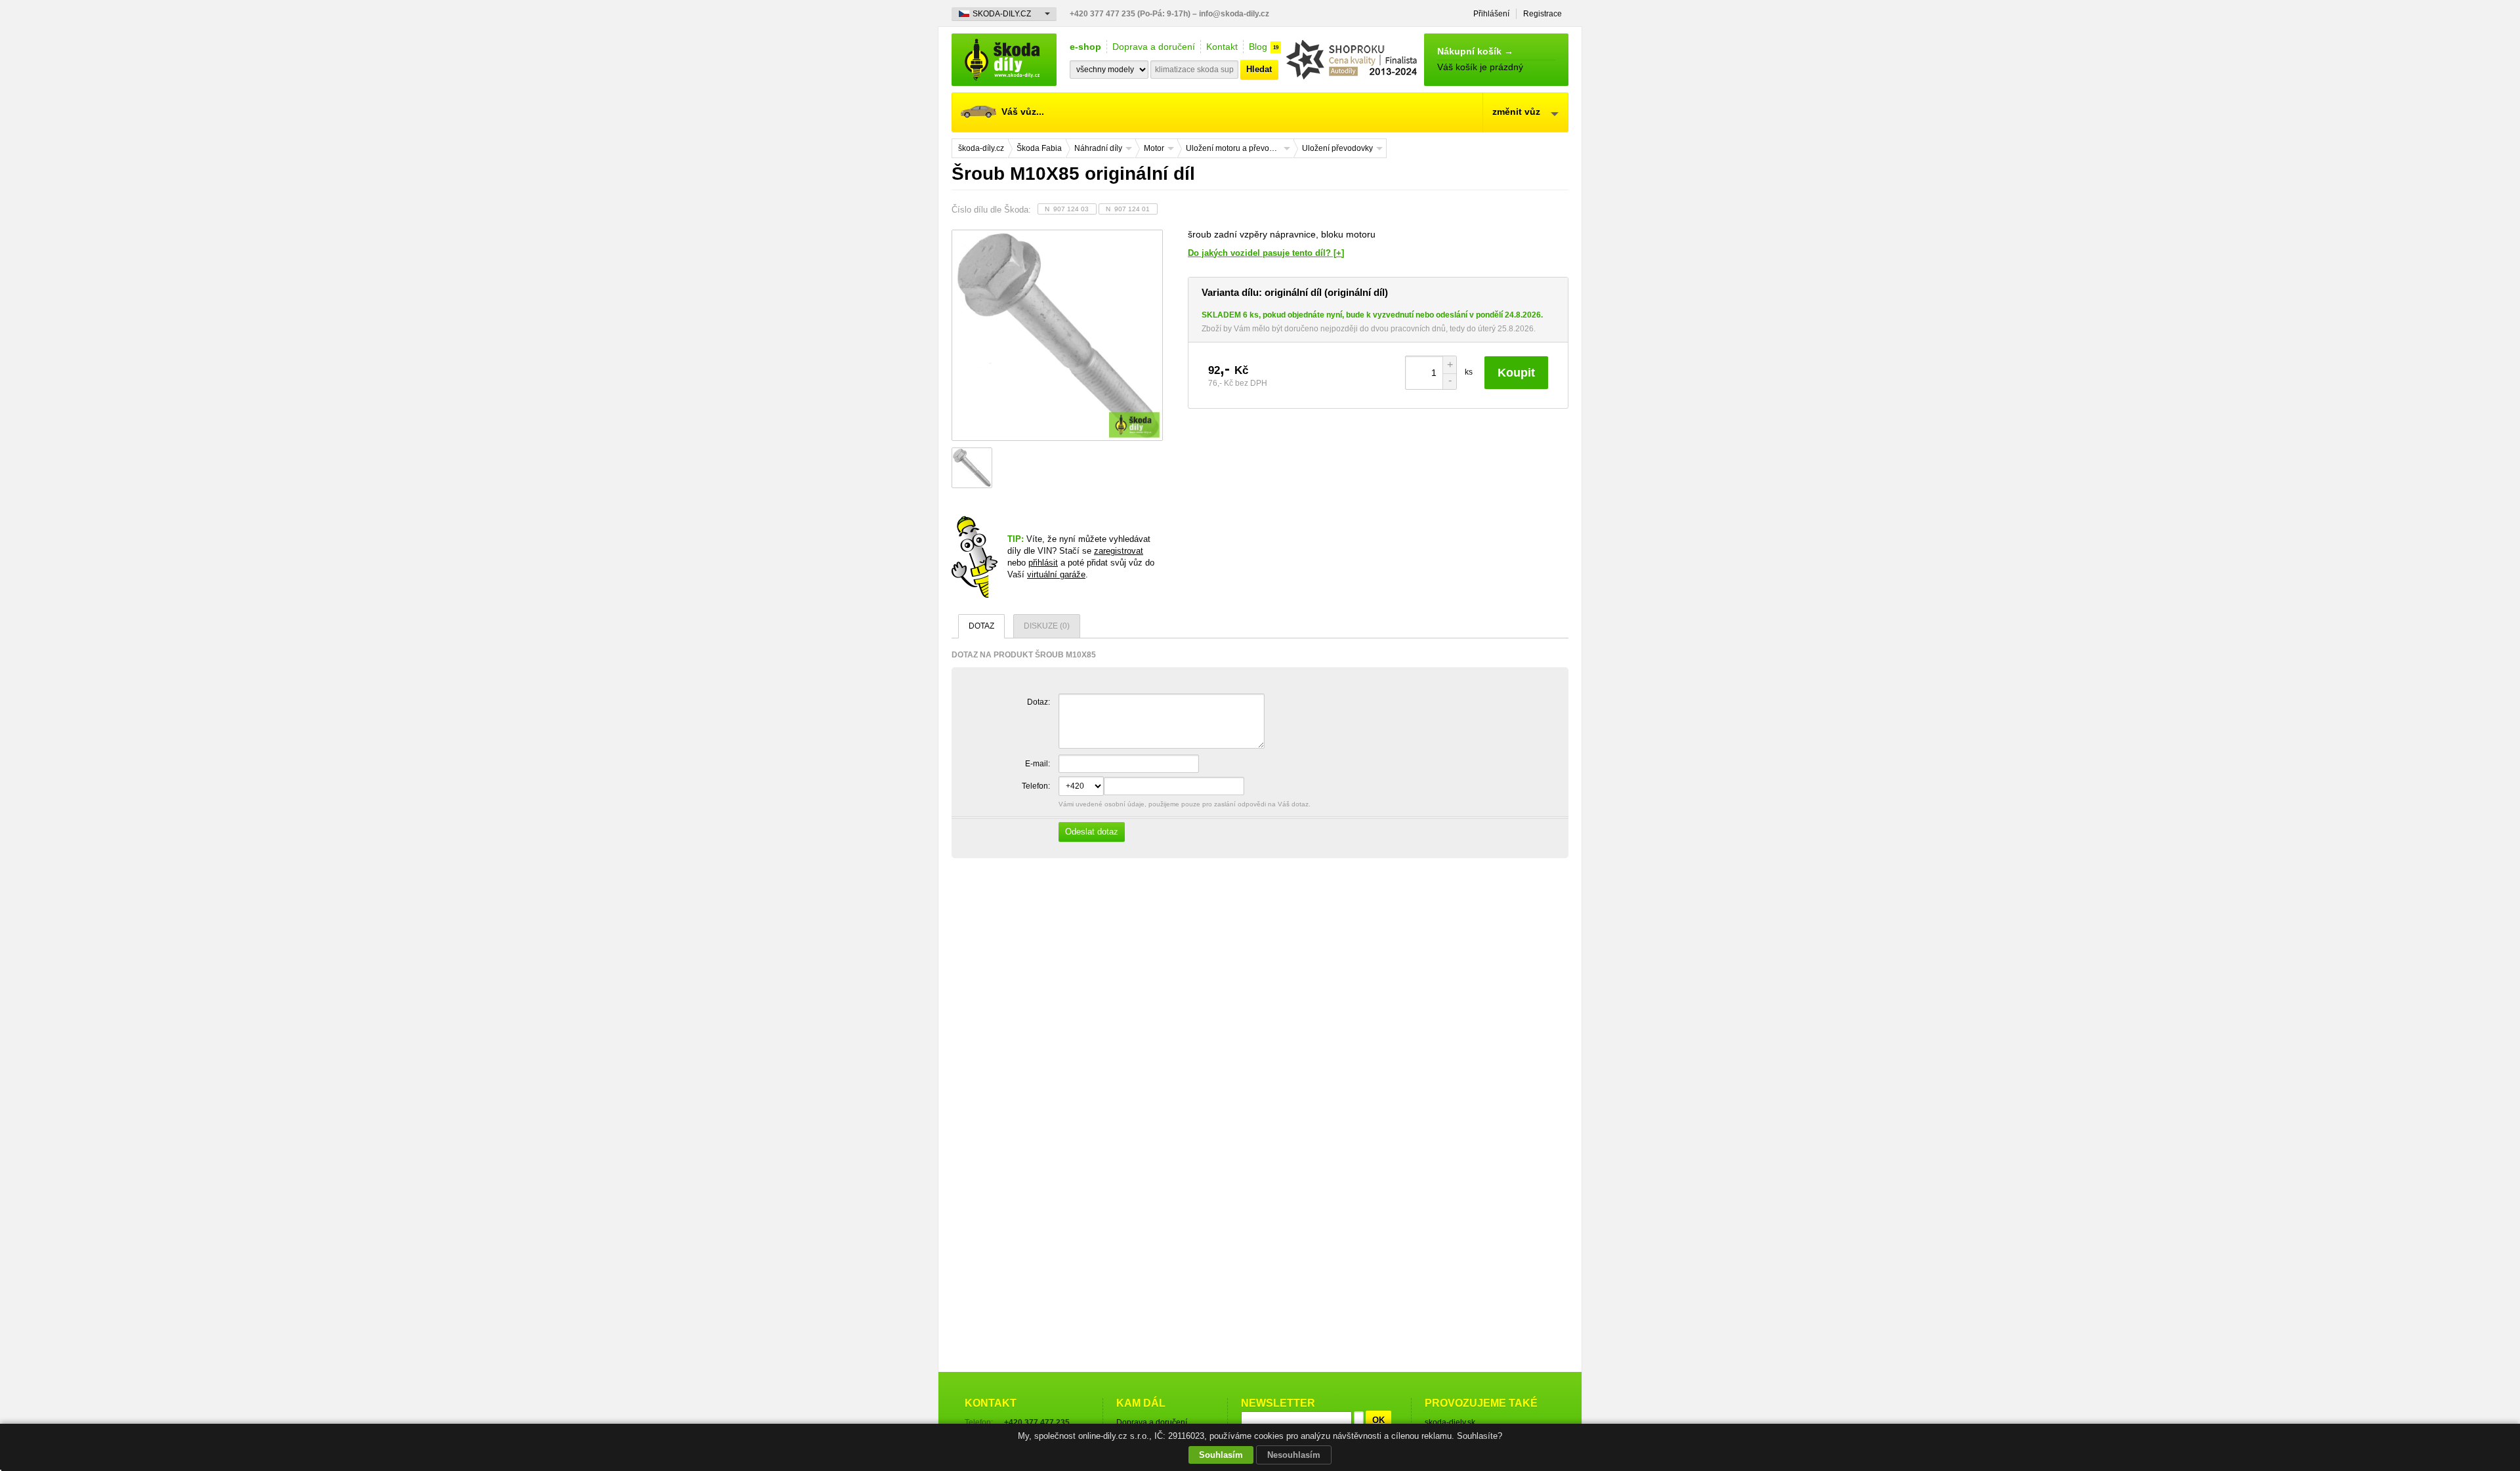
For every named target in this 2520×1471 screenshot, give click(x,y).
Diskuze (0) (1047, 626)
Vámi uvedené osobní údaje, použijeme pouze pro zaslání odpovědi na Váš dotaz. (1184, 818)
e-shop (1085, 47)
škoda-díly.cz (1004, 60)
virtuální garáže (1056, 574)
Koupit (1516, 373)
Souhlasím (1221, 1455)
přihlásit (1043, 563)
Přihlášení (1491, 14)
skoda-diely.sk (1450, 1422)
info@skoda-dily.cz (1234, 14)
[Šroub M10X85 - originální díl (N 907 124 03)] (1057, 335)
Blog (1258, 47)
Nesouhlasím (1294, 1455)
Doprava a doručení (1154, 47)
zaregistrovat (1119, 551)
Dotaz (981, 626)
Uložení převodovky (1337, 148)
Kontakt (1222, 47)
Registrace (1543, 14)
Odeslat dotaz (1092, 832)
